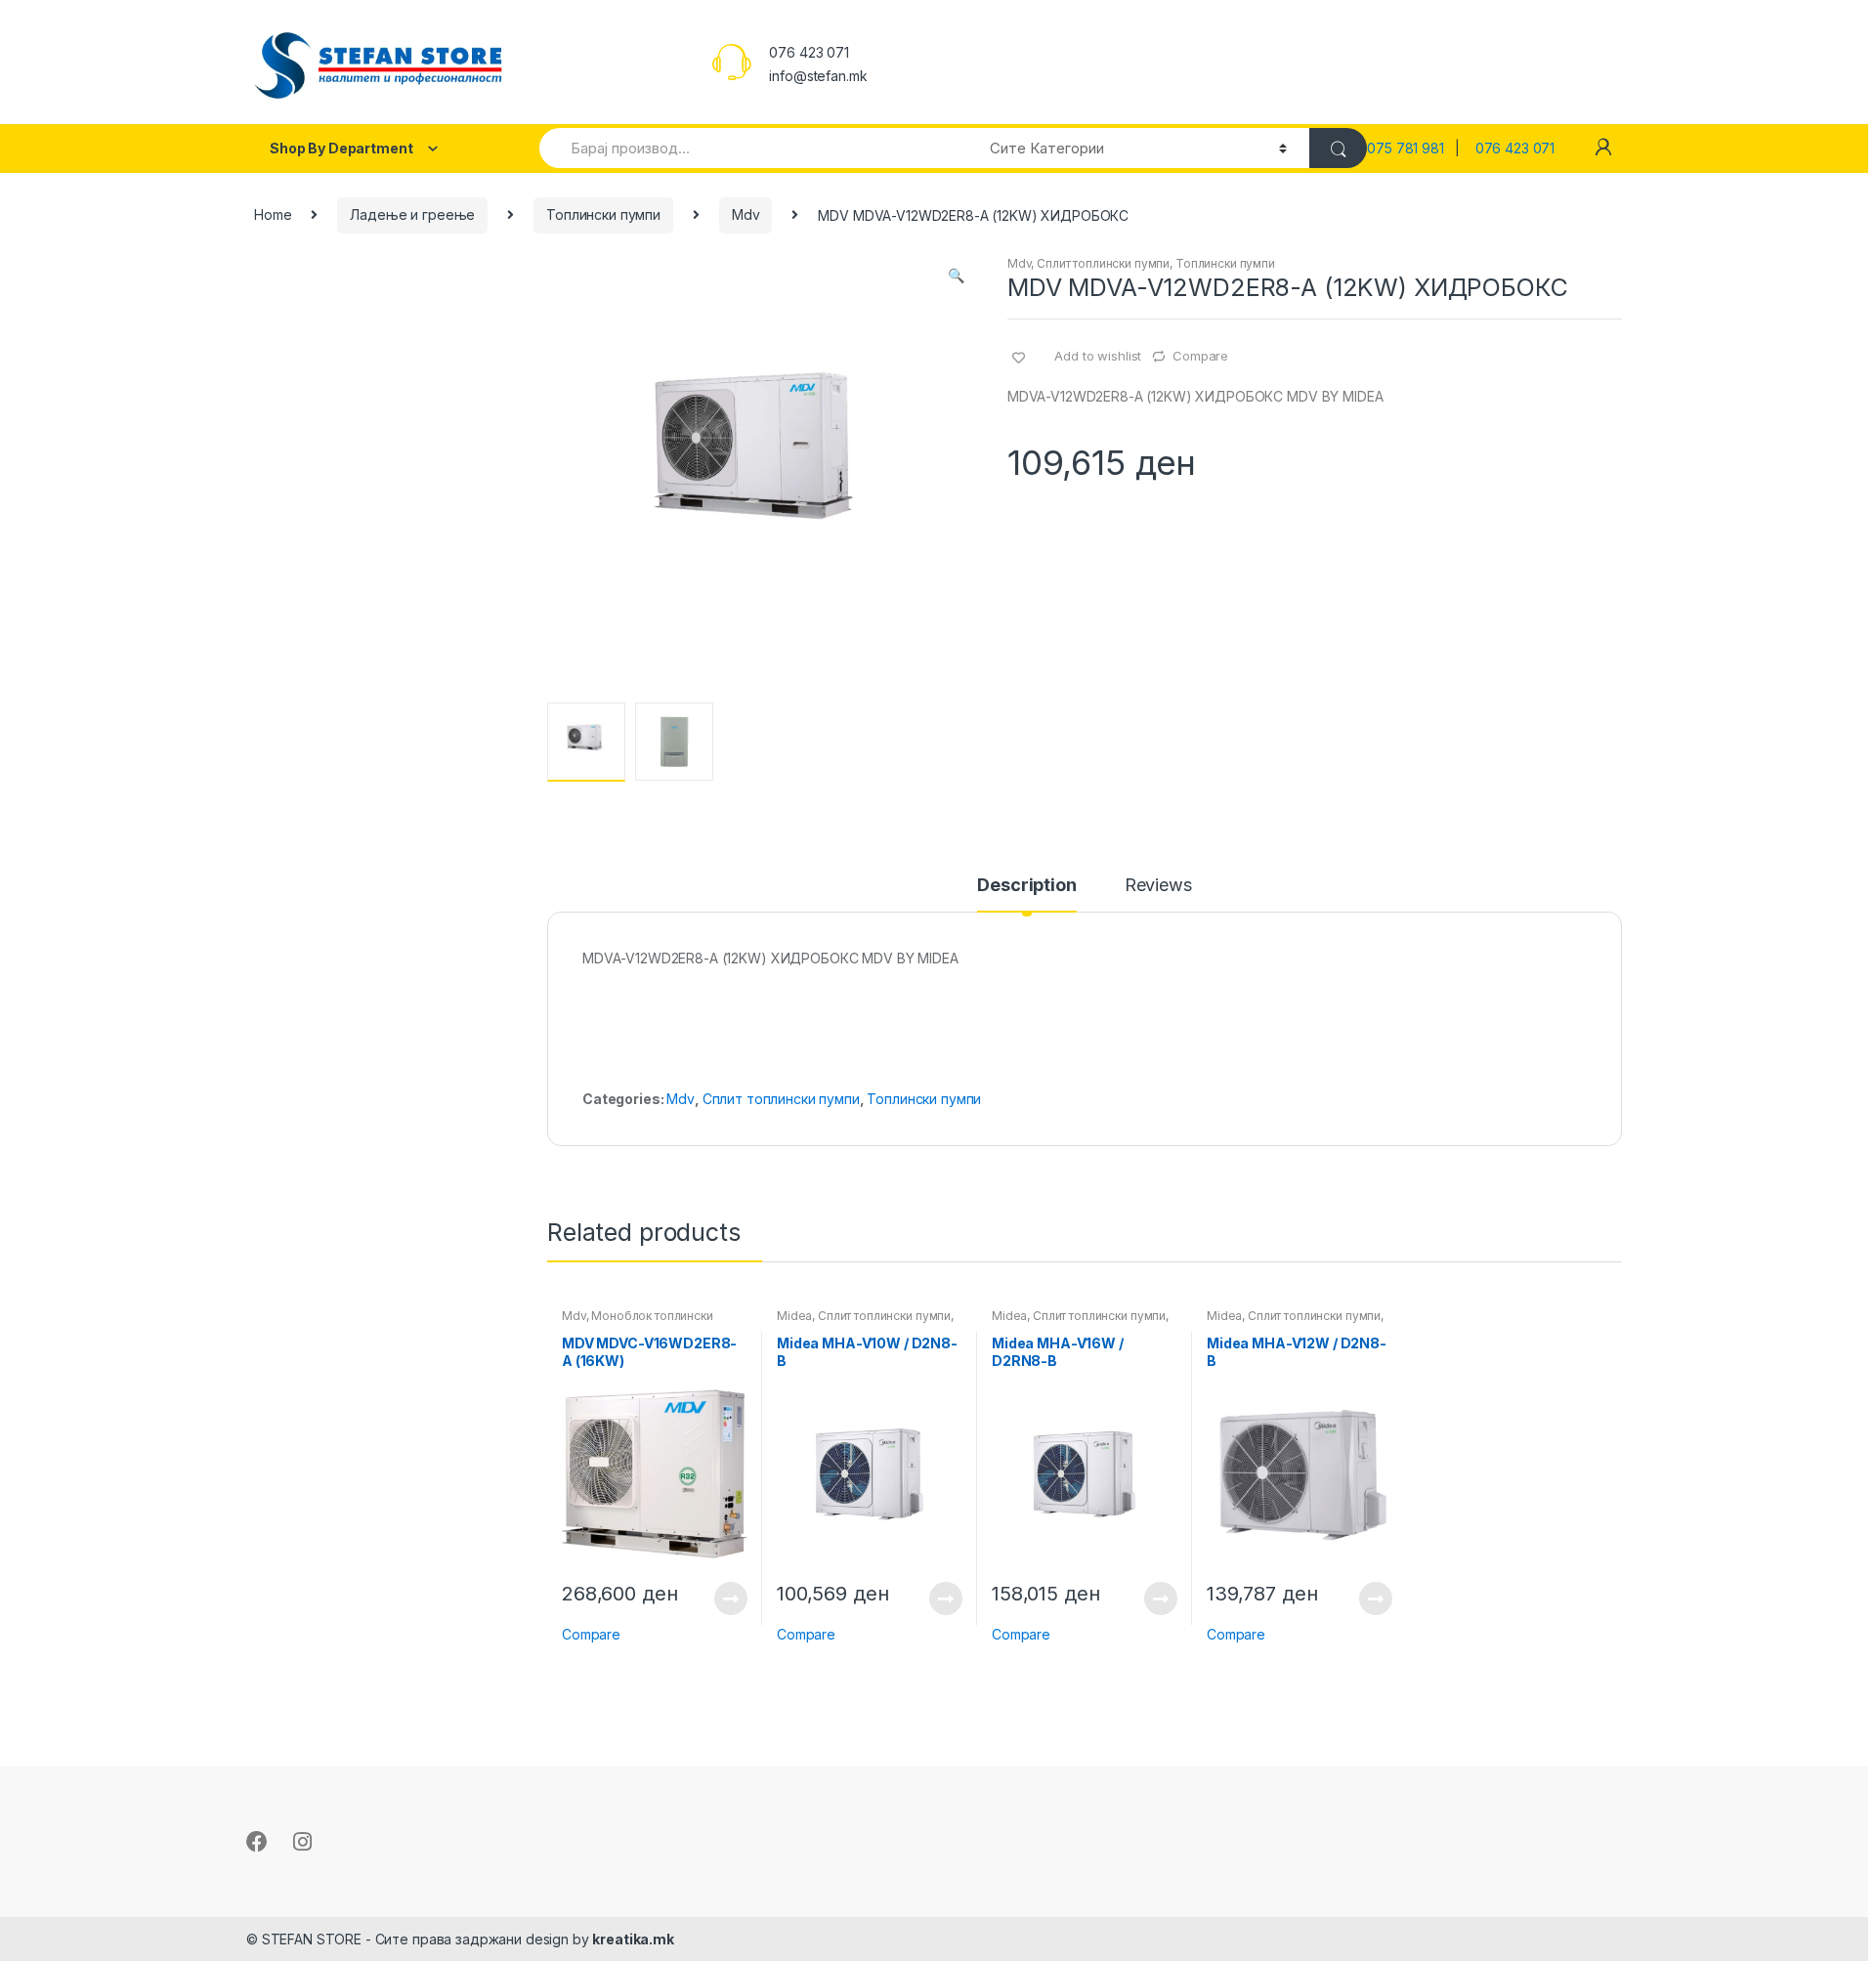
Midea (794, 1316)
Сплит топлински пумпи (1103, 263)
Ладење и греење (412, 214)
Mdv (746, 214)
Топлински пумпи (603, 214)
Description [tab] (1026, 886)
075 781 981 (1411, 148)
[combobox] (753, 148)
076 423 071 (1515, 148)
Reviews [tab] (1158, 886)
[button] (956, 277)
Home (273, 214)
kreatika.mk (633, 1939)
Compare (1200, 356)
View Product (730, 1599)
